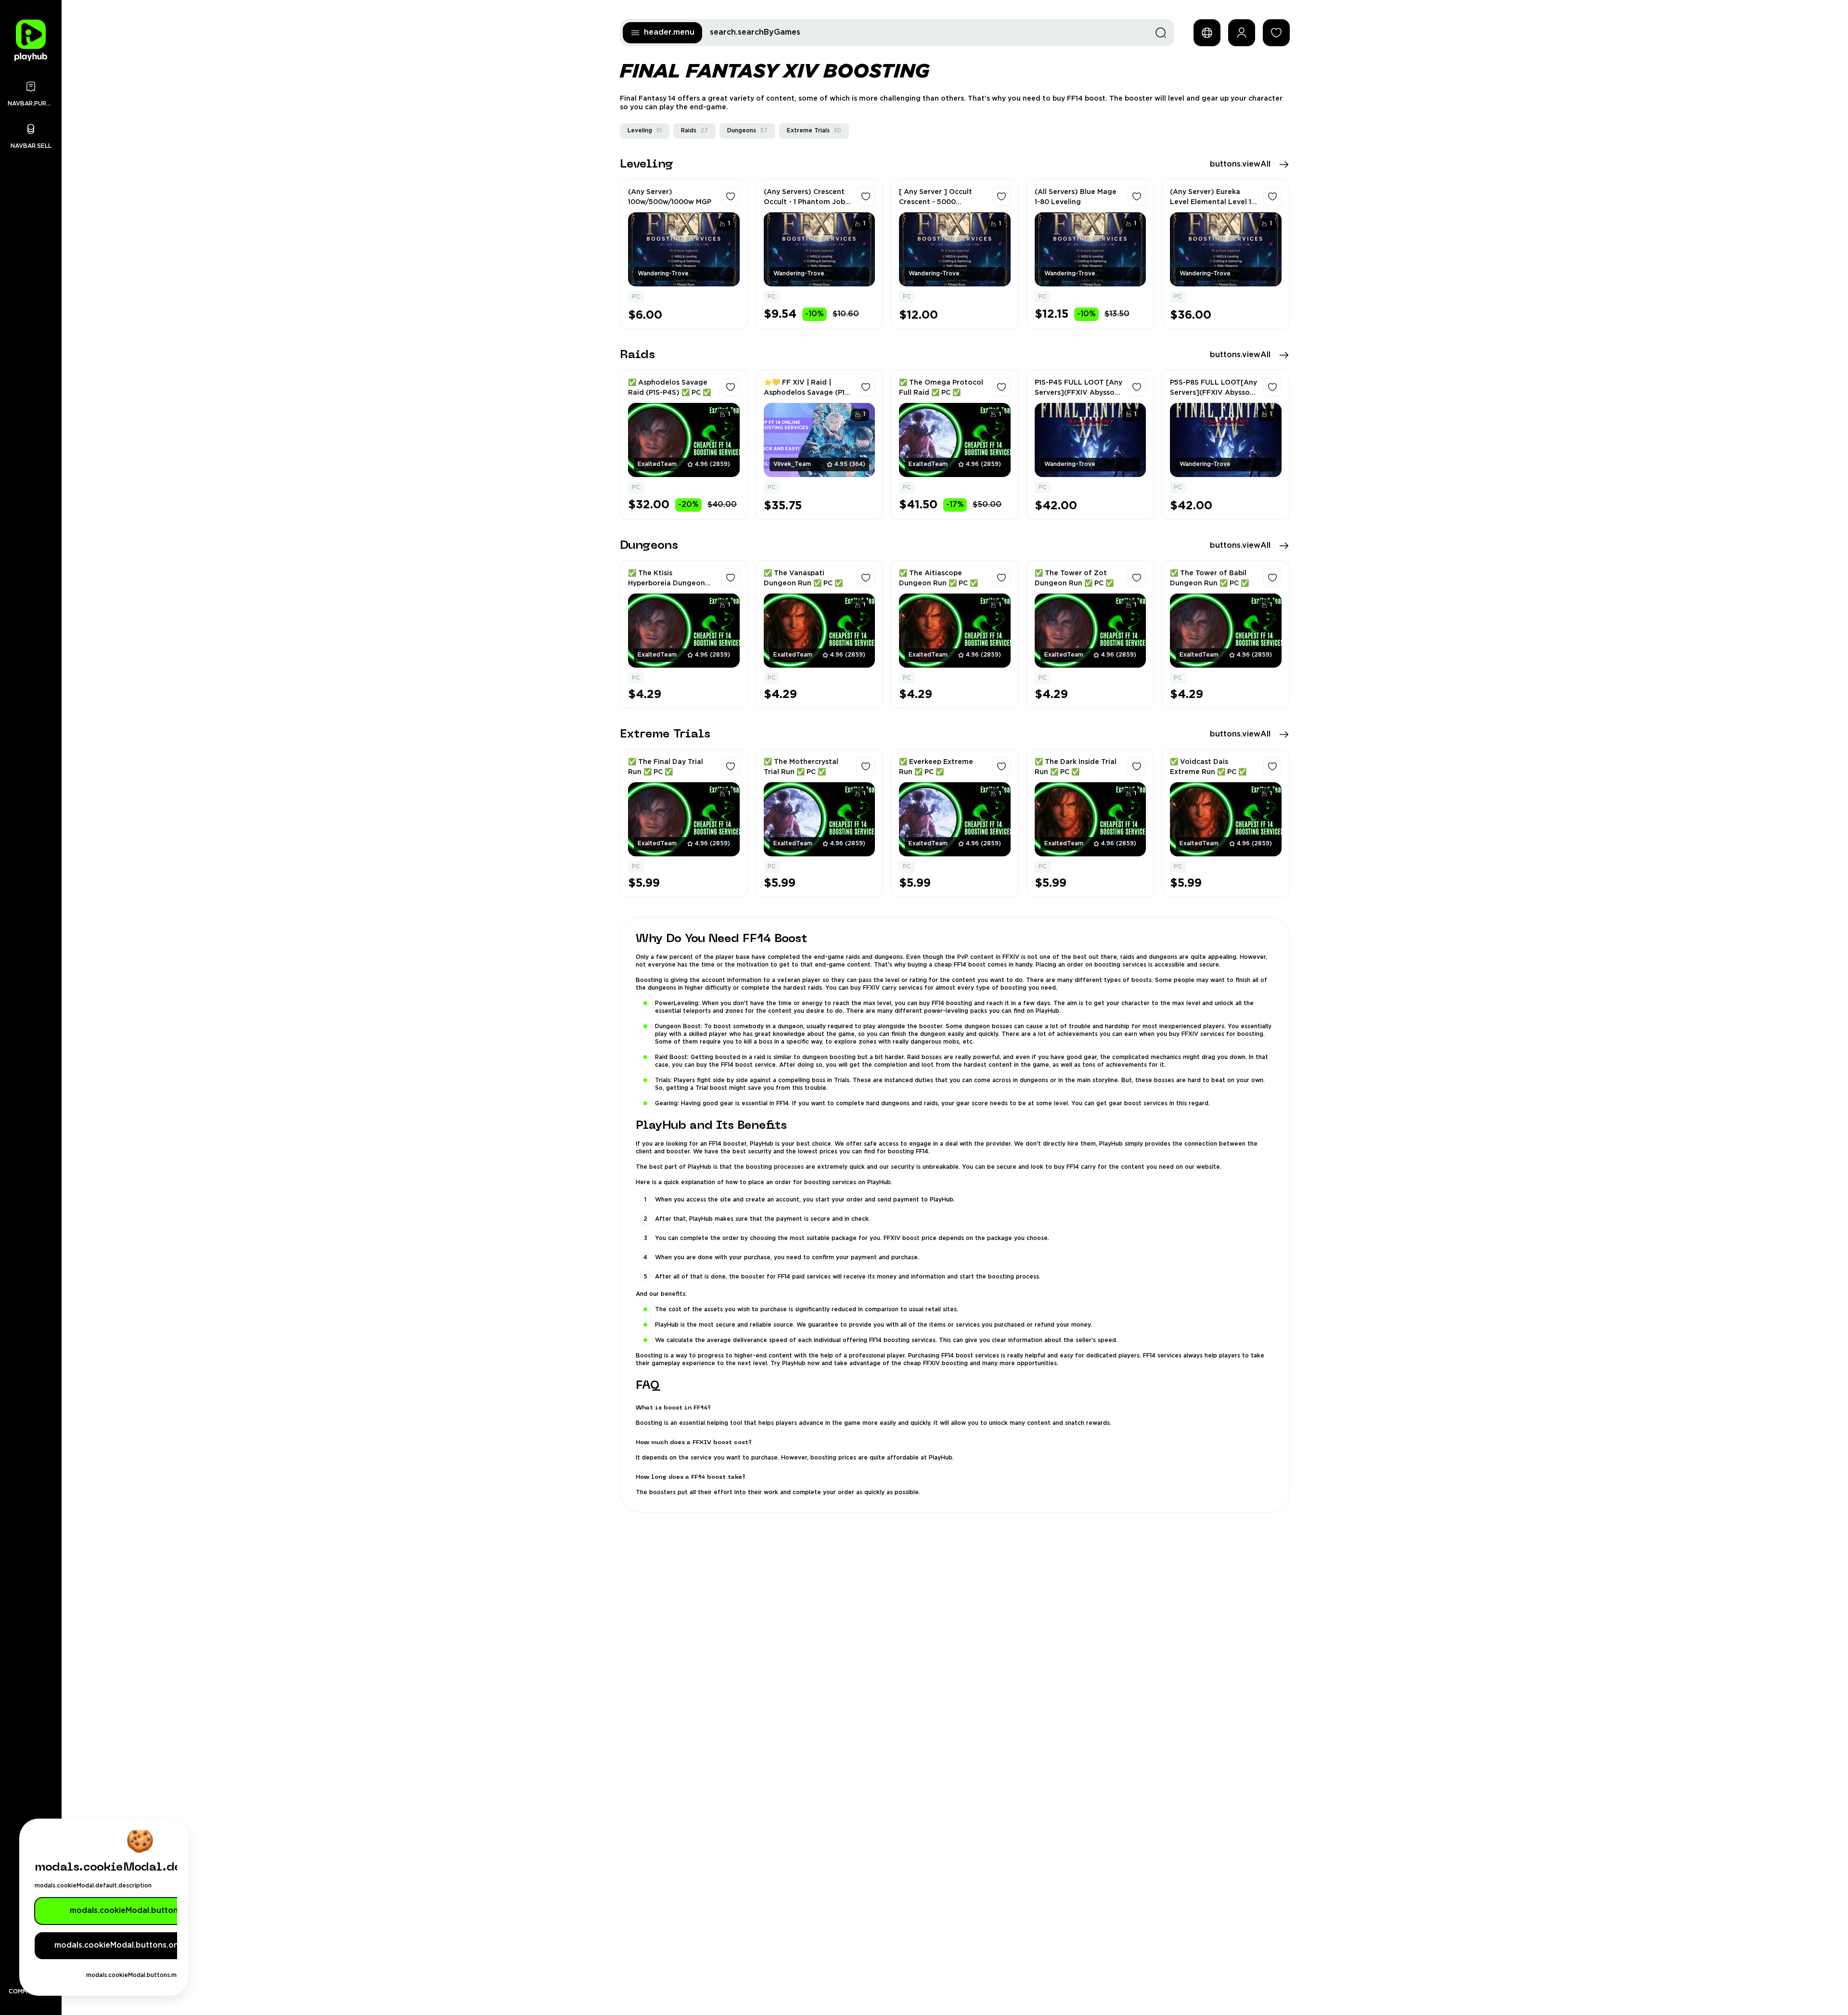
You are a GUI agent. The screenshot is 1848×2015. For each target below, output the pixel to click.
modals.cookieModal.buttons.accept (140, 1911)
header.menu (669, 32)
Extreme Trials (814, 131)
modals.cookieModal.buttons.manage (140, 1975)
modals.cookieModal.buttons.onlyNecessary (140, 1945)
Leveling (645, 131)
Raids (694, 131)
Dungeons (747, 131)
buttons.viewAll (1240, 164)
